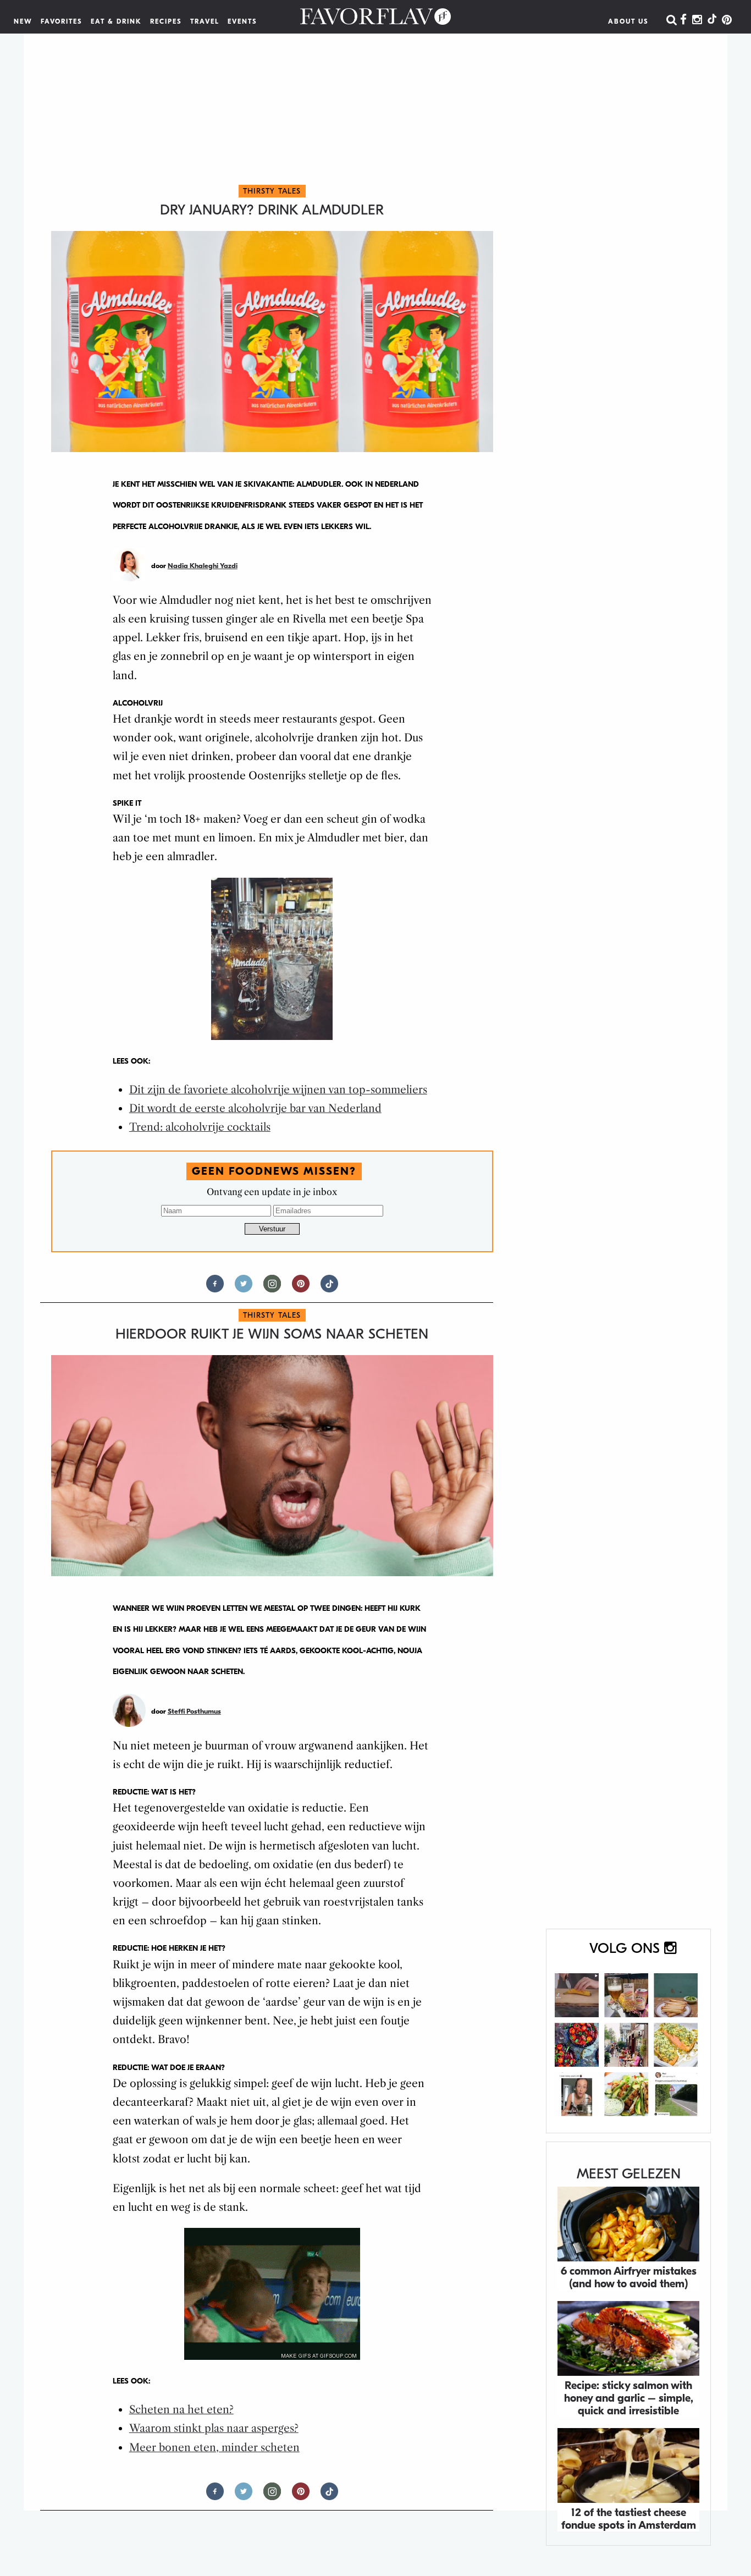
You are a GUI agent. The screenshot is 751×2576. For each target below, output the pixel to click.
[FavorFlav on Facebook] (683, 20)
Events (242, 21)
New (23, 21)
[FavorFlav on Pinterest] (727, 20)
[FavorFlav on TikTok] (712, 20)
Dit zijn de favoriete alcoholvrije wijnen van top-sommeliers (278, 1090)
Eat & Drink (116, 21)
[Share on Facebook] (215, 1288)
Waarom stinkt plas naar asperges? (214, 2428)
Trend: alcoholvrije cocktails (200, 1127)
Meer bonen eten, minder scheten (214, 2448)
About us (628, 21)
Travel (205, 21)
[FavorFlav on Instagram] (697, 20)
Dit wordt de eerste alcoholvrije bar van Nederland (255, 1108)
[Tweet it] (244, 1288)
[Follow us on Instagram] (272, 1288)
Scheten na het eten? (181, 2410)
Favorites (62, 21)
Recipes (166, 21)
